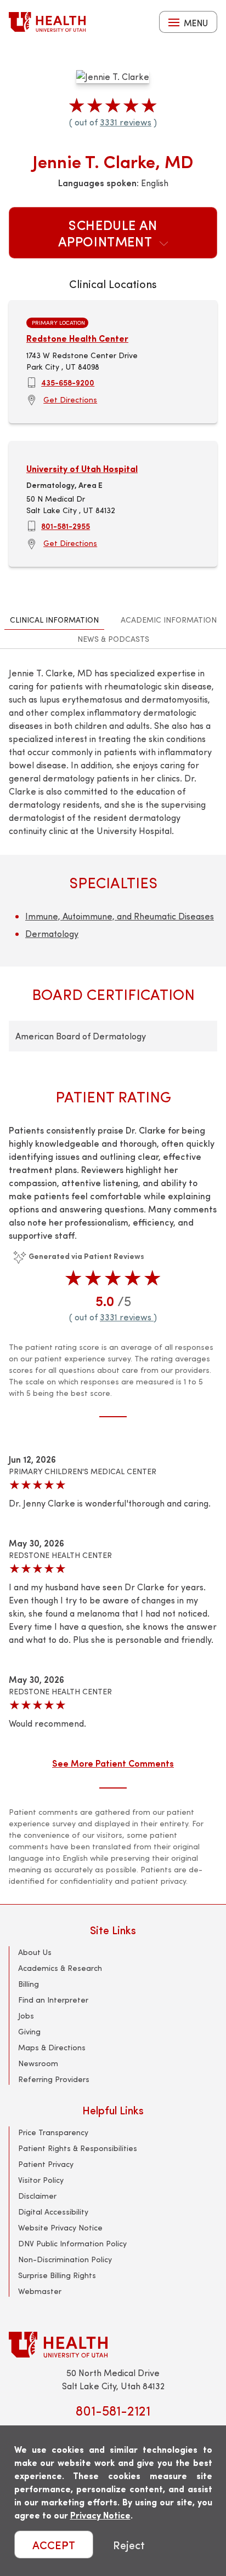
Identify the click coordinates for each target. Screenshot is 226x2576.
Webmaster (40, 2291)
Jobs (26, 2016)
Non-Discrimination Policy (65, 2259)
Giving (29, 2031)
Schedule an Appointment (108, 233)
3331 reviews (126, 122)
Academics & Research (60, 1968)
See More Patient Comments (113, 1763)
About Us (35, 1952)
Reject (129, 2545)
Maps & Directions (52, 2047)
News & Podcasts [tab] (113, 639)
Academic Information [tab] (169, 620)
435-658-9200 (68, 382)
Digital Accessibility (53, 2212)
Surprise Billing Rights (57, 2275)
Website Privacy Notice (60, 2227)
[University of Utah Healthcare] (113, 2345)
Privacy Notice (100, 2515)
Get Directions (70, 399)
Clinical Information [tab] (54, 620)
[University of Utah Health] (47, 22)
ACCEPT (54, 2545)
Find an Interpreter (53, 2000)
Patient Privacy (46, 2164)
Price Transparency (53, 2132)
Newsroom (38, 2063)
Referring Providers (54, 2079)
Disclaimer (37, 2196)
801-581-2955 (66, 526)
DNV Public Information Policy (72, 2243)
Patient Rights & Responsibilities (78, 2148)
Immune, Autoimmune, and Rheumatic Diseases (120, 916)
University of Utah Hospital (82, 468)
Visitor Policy (41, 2180)
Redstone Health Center (77, 338)
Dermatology (52, 933)
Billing (29, 1984)
